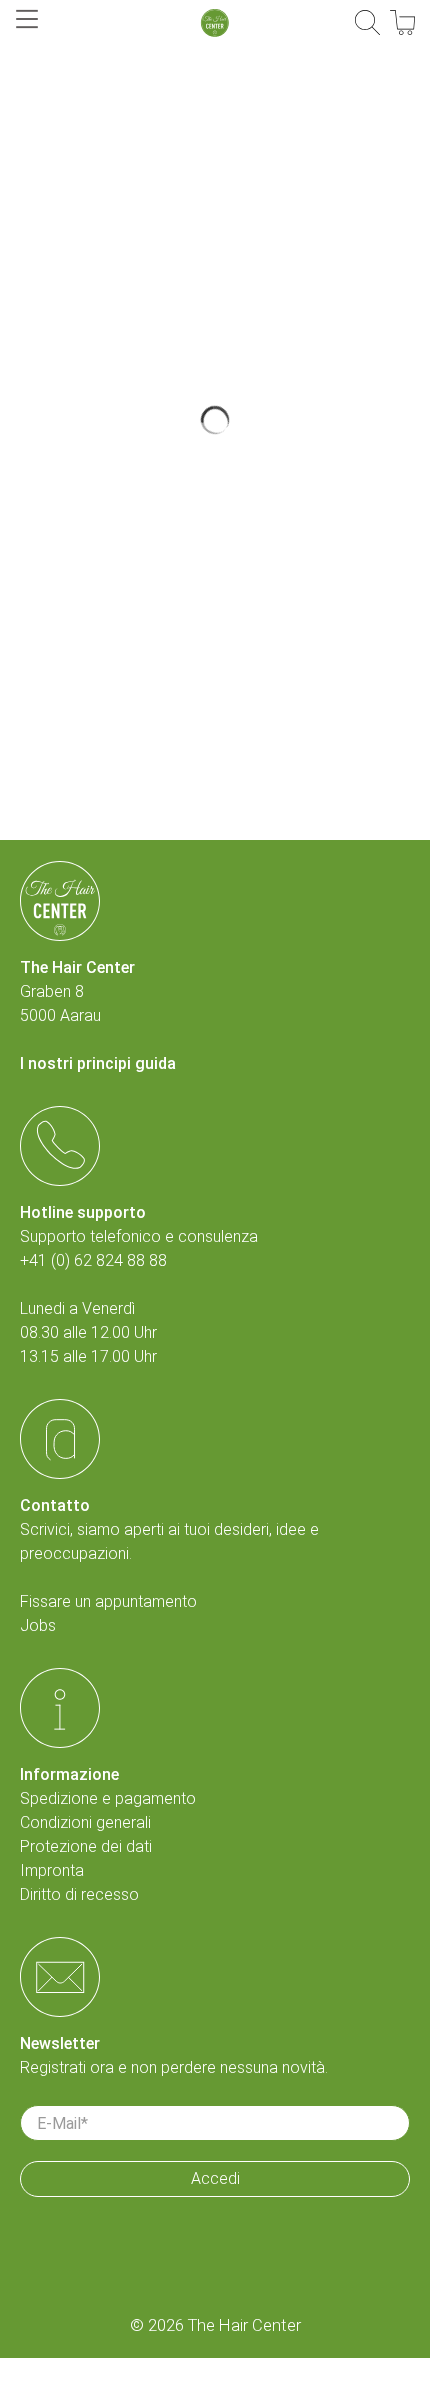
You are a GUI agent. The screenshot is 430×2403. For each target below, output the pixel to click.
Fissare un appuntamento (108, 1601)
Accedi (215, 2178)
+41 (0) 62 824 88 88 (93, 1260)
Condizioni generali (85, 1822)
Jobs (38, 1625)
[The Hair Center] (215, 23)
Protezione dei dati (86, 1846)
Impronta (52, 1870)
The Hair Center (244, 2325)
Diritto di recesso (79, 1894)
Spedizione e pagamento (108, 1798)
